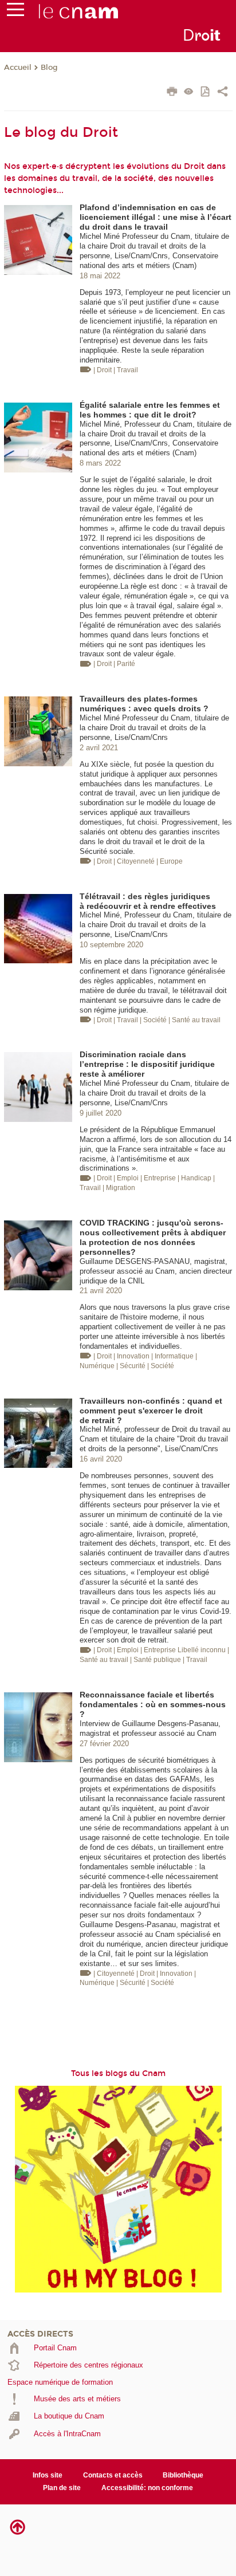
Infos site (48, 2475)
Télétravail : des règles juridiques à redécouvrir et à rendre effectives (148, 901)
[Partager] (223, 93)
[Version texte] (189, 92)
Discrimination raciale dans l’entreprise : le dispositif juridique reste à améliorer (147, 1064)
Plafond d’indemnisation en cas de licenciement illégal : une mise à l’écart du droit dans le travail (156, 217)
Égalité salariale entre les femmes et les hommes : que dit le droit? (150, 410)
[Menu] (15, 12)
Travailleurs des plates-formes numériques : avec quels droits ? (144, 704)
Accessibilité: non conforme (147, 2488)
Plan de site (62, 2488)
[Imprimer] (172, 93)
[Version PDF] (206, 92)
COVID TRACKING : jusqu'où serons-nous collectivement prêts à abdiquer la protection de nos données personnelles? (153, 1237)
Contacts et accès (113, 2475)
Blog (49, 68)
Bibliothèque (183, 2475)
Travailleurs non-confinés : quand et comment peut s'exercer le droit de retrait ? (151, 1411)
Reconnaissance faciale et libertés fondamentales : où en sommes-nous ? (153, 1704)
